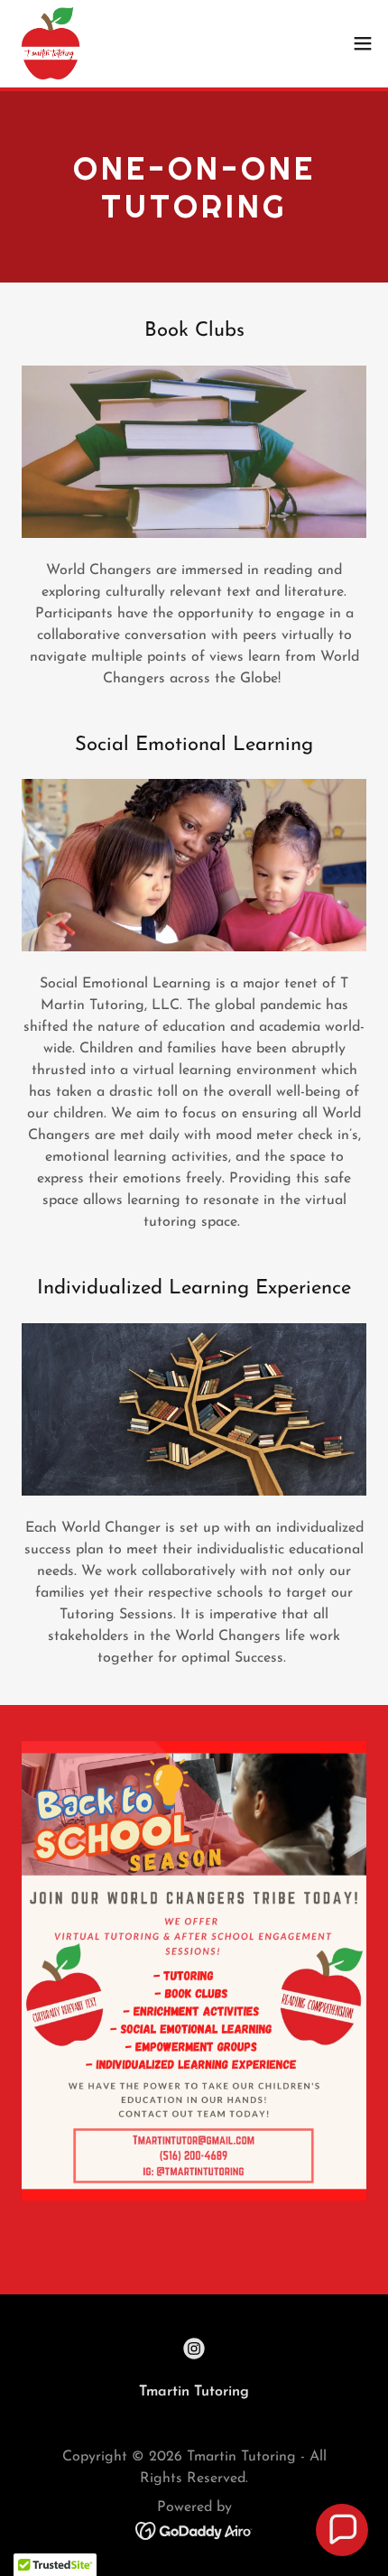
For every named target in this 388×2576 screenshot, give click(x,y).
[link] (51, 43)
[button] (363, 43)
